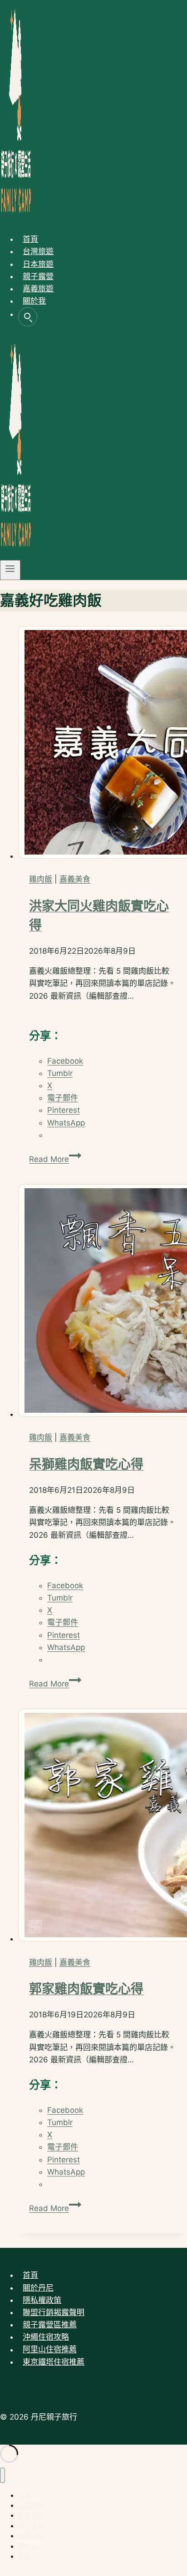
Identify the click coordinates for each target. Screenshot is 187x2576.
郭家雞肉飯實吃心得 (86, 1989)
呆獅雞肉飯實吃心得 (86, 1464)
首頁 (30, 239)
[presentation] (103, 744)
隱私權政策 (42, 2300)
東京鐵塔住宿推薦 (54, 2362)
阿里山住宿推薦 (50, 2350)
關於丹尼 (38, 2288)
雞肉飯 (41, 879)
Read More (53, 1159)
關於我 (34, 301)
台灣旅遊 (38, 251)
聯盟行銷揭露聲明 (54, 2312)
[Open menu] (10, 570)
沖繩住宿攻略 (46, 2337)
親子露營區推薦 (50, 2325)
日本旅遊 (38, 264)
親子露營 (38, 276)
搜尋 (28, 317)
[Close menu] (2, 2475)
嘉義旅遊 (38, 289)
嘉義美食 (75, 879)
